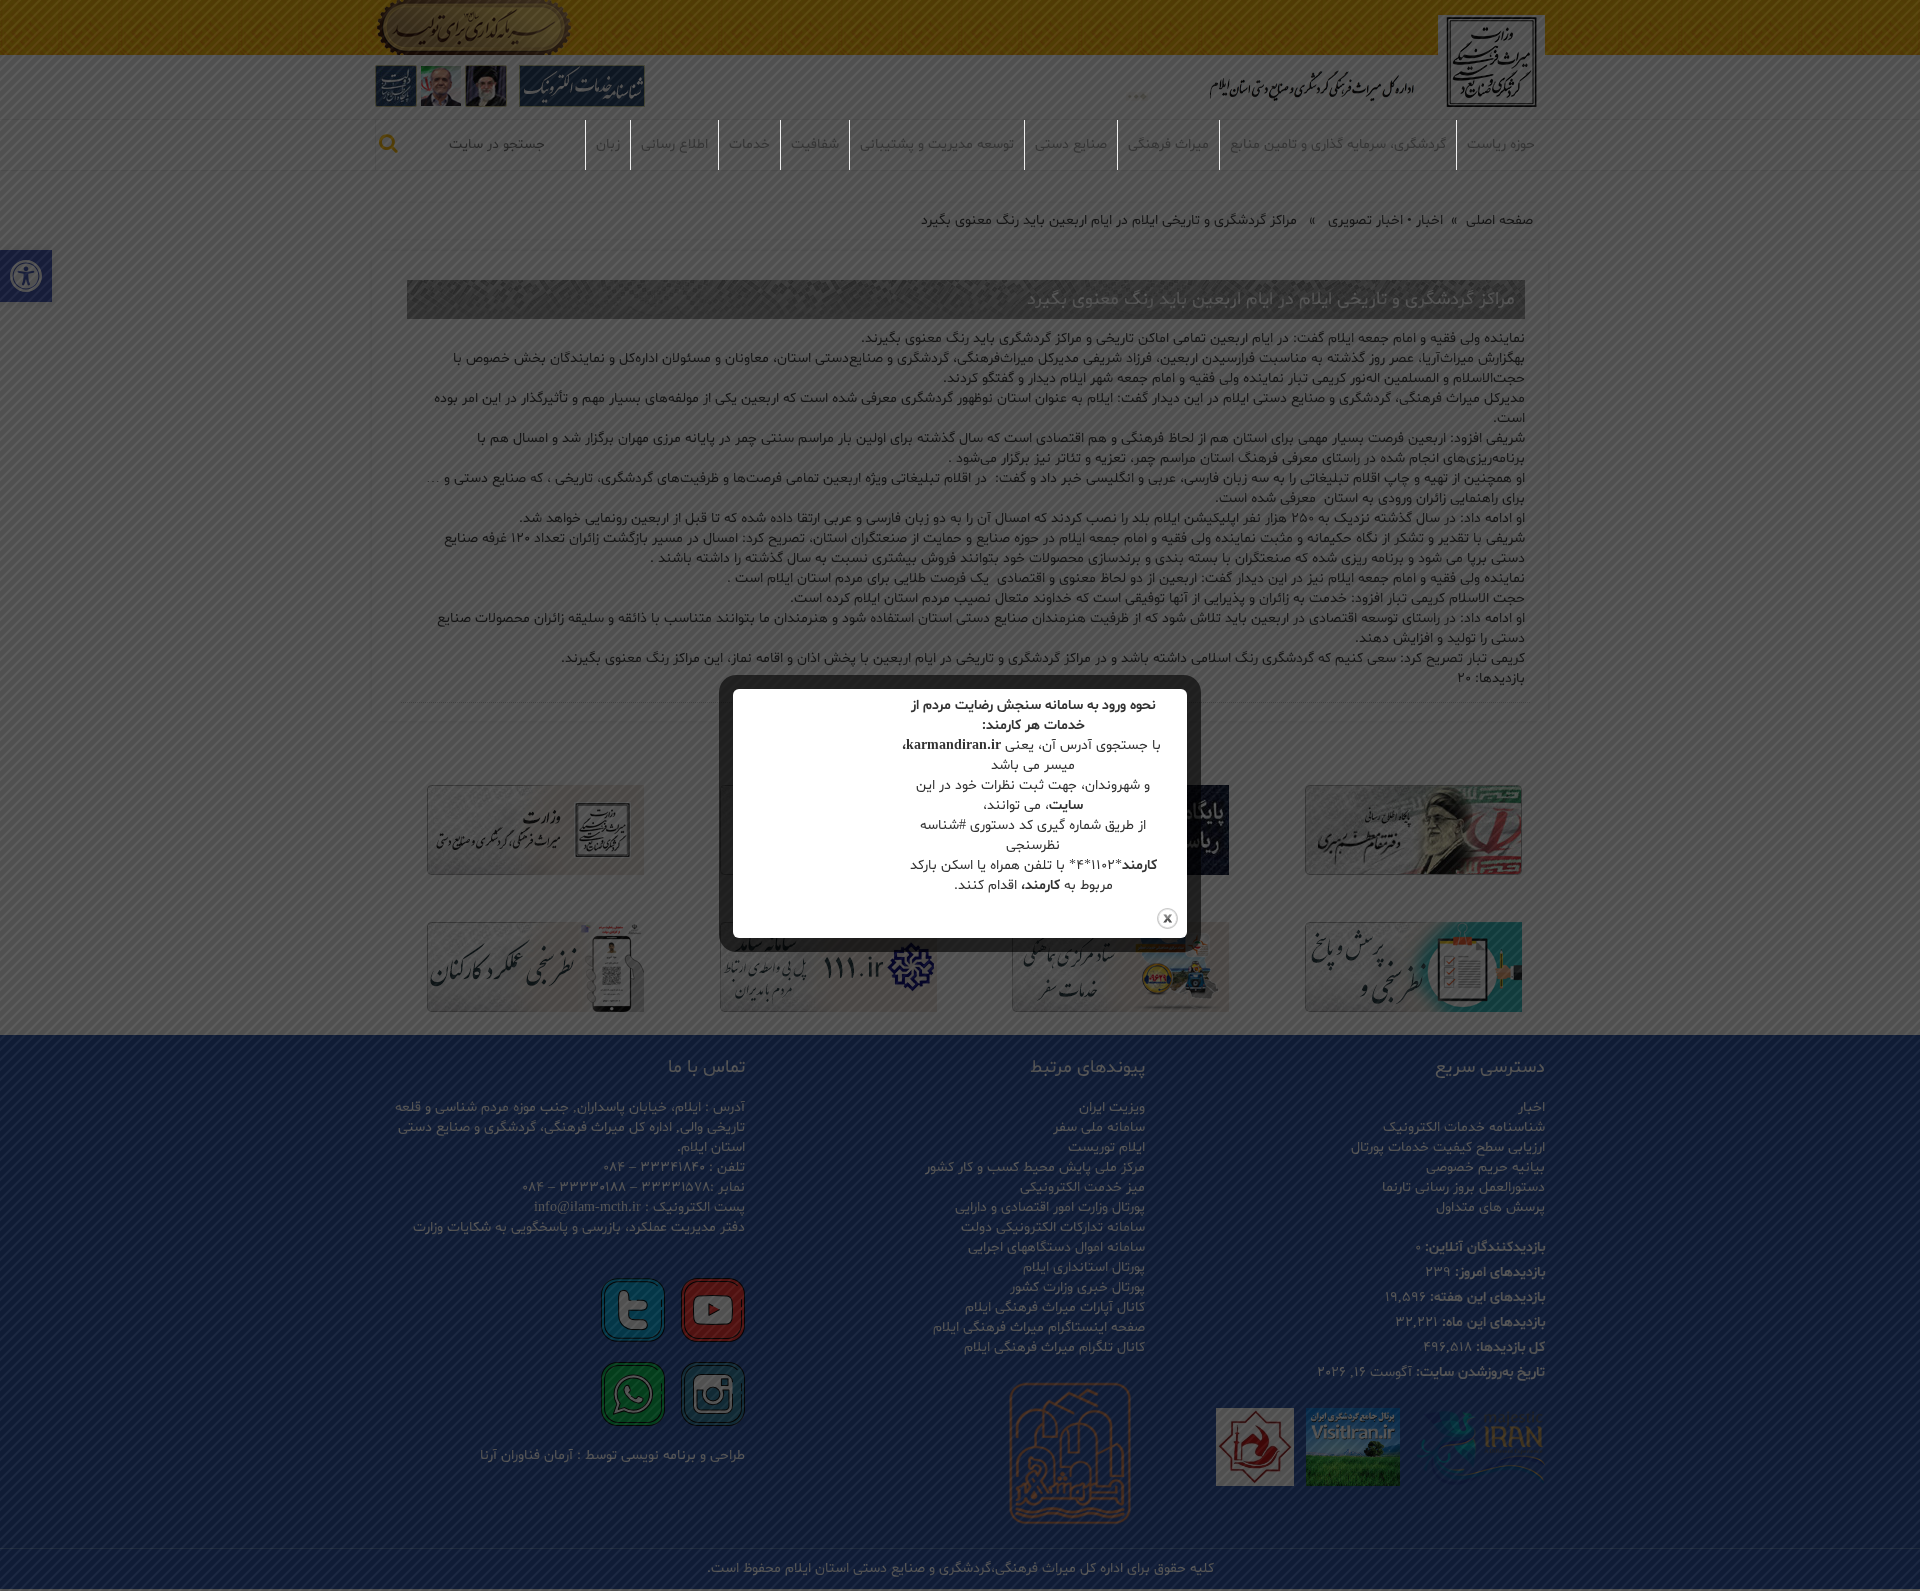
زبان (608, 144)
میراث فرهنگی (1168, 144)
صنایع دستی (1071, 144)
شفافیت (815, 144)
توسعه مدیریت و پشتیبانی (937, 144)
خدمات (749, 144)
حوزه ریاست (1501, 144)
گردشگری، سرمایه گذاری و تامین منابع (1338, 144)
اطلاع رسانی (674, 144)
